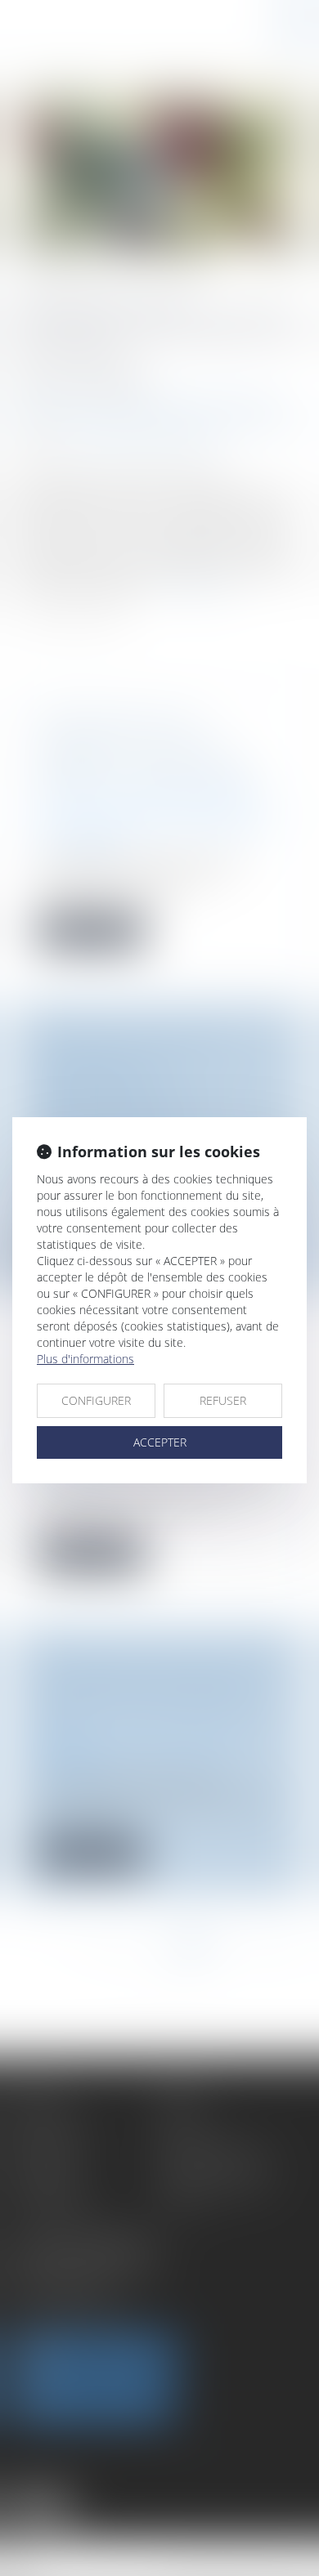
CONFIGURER (96, 1400)
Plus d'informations (85, 1359)
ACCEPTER (160, 1442)
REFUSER (223, 1400)
